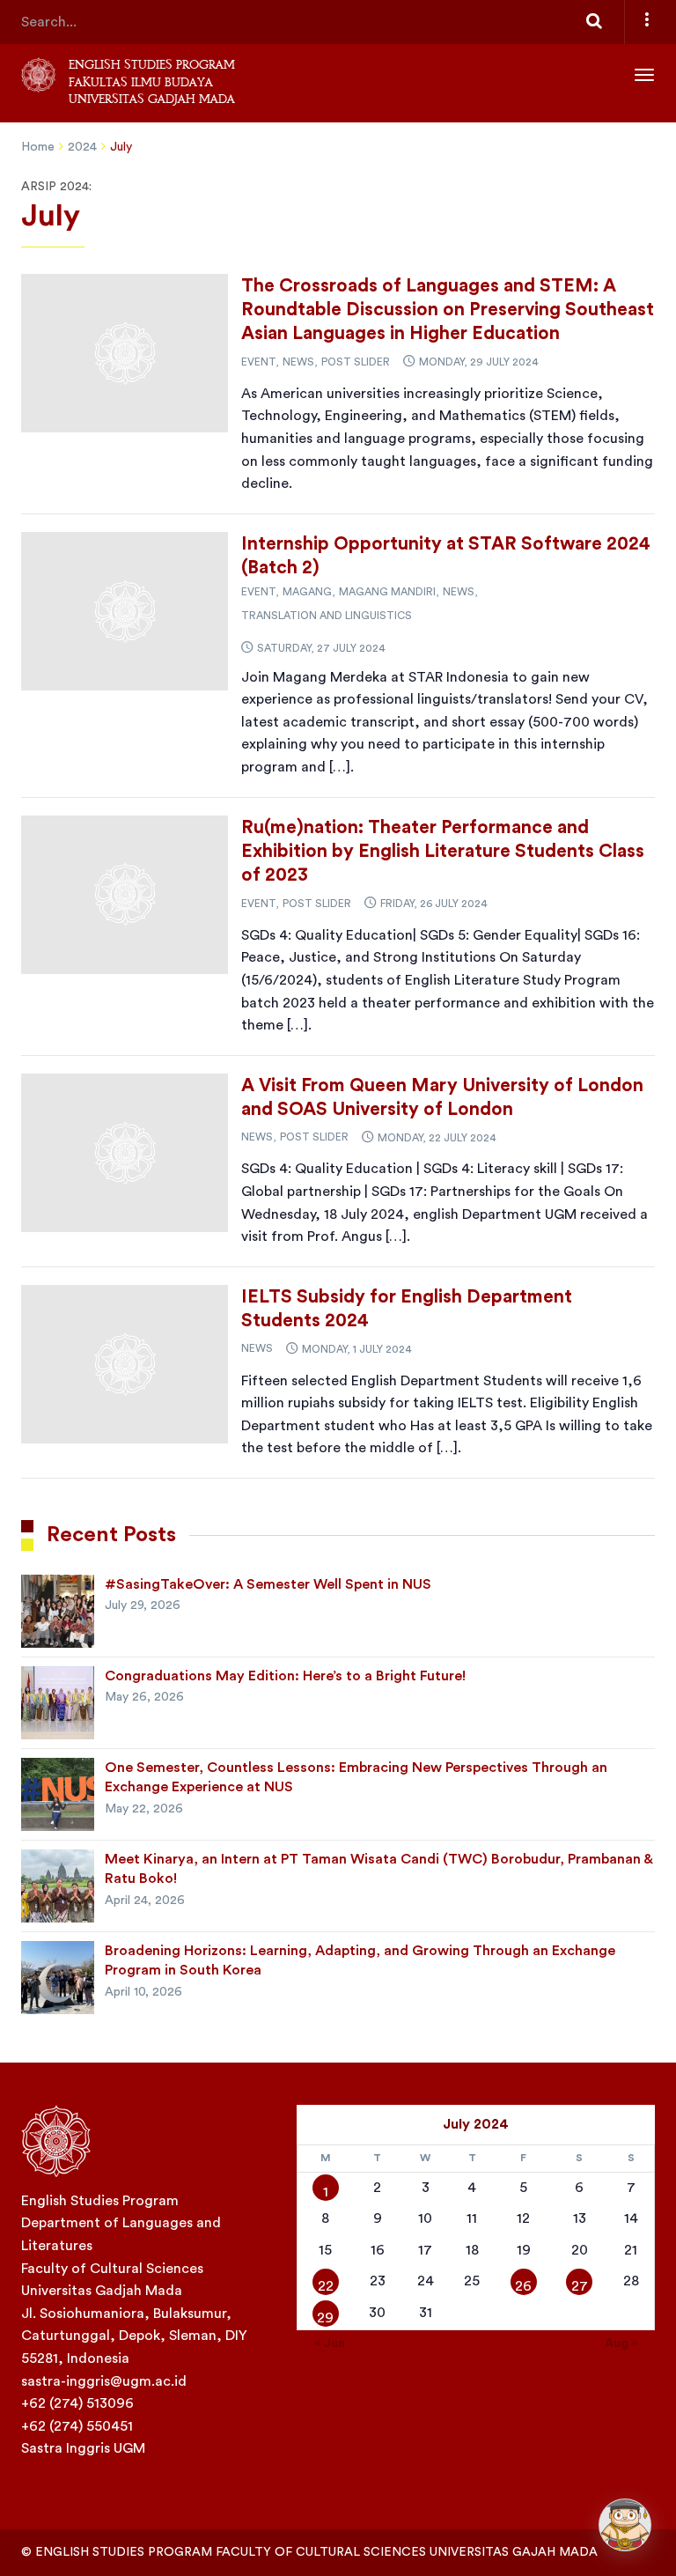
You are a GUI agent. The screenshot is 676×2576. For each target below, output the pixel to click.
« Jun (330, 2343)
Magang (307, 592)
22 (326, 2286)
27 (580, 2286)
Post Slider (356, 362)
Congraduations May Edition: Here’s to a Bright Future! (285, 1676)
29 (325, 2318)
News (298, 362)
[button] (625, 2525)
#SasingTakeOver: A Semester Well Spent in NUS (268, 1584)
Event (258, 362)
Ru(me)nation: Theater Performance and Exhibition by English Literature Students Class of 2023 (443, 852)
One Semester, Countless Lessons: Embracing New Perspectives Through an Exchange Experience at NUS (356, 1777)
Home (38, 147)
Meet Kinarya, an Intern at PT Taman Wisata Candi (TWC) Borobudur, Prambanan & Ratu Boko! (378, 1869)
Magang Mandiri (387, 592)
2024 (82, 147)
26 (523, 2286)
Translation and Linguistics (327, 616)
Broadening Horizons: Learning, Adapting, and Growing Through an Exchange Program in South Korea (360, 1960)
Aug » (621, 2343)
